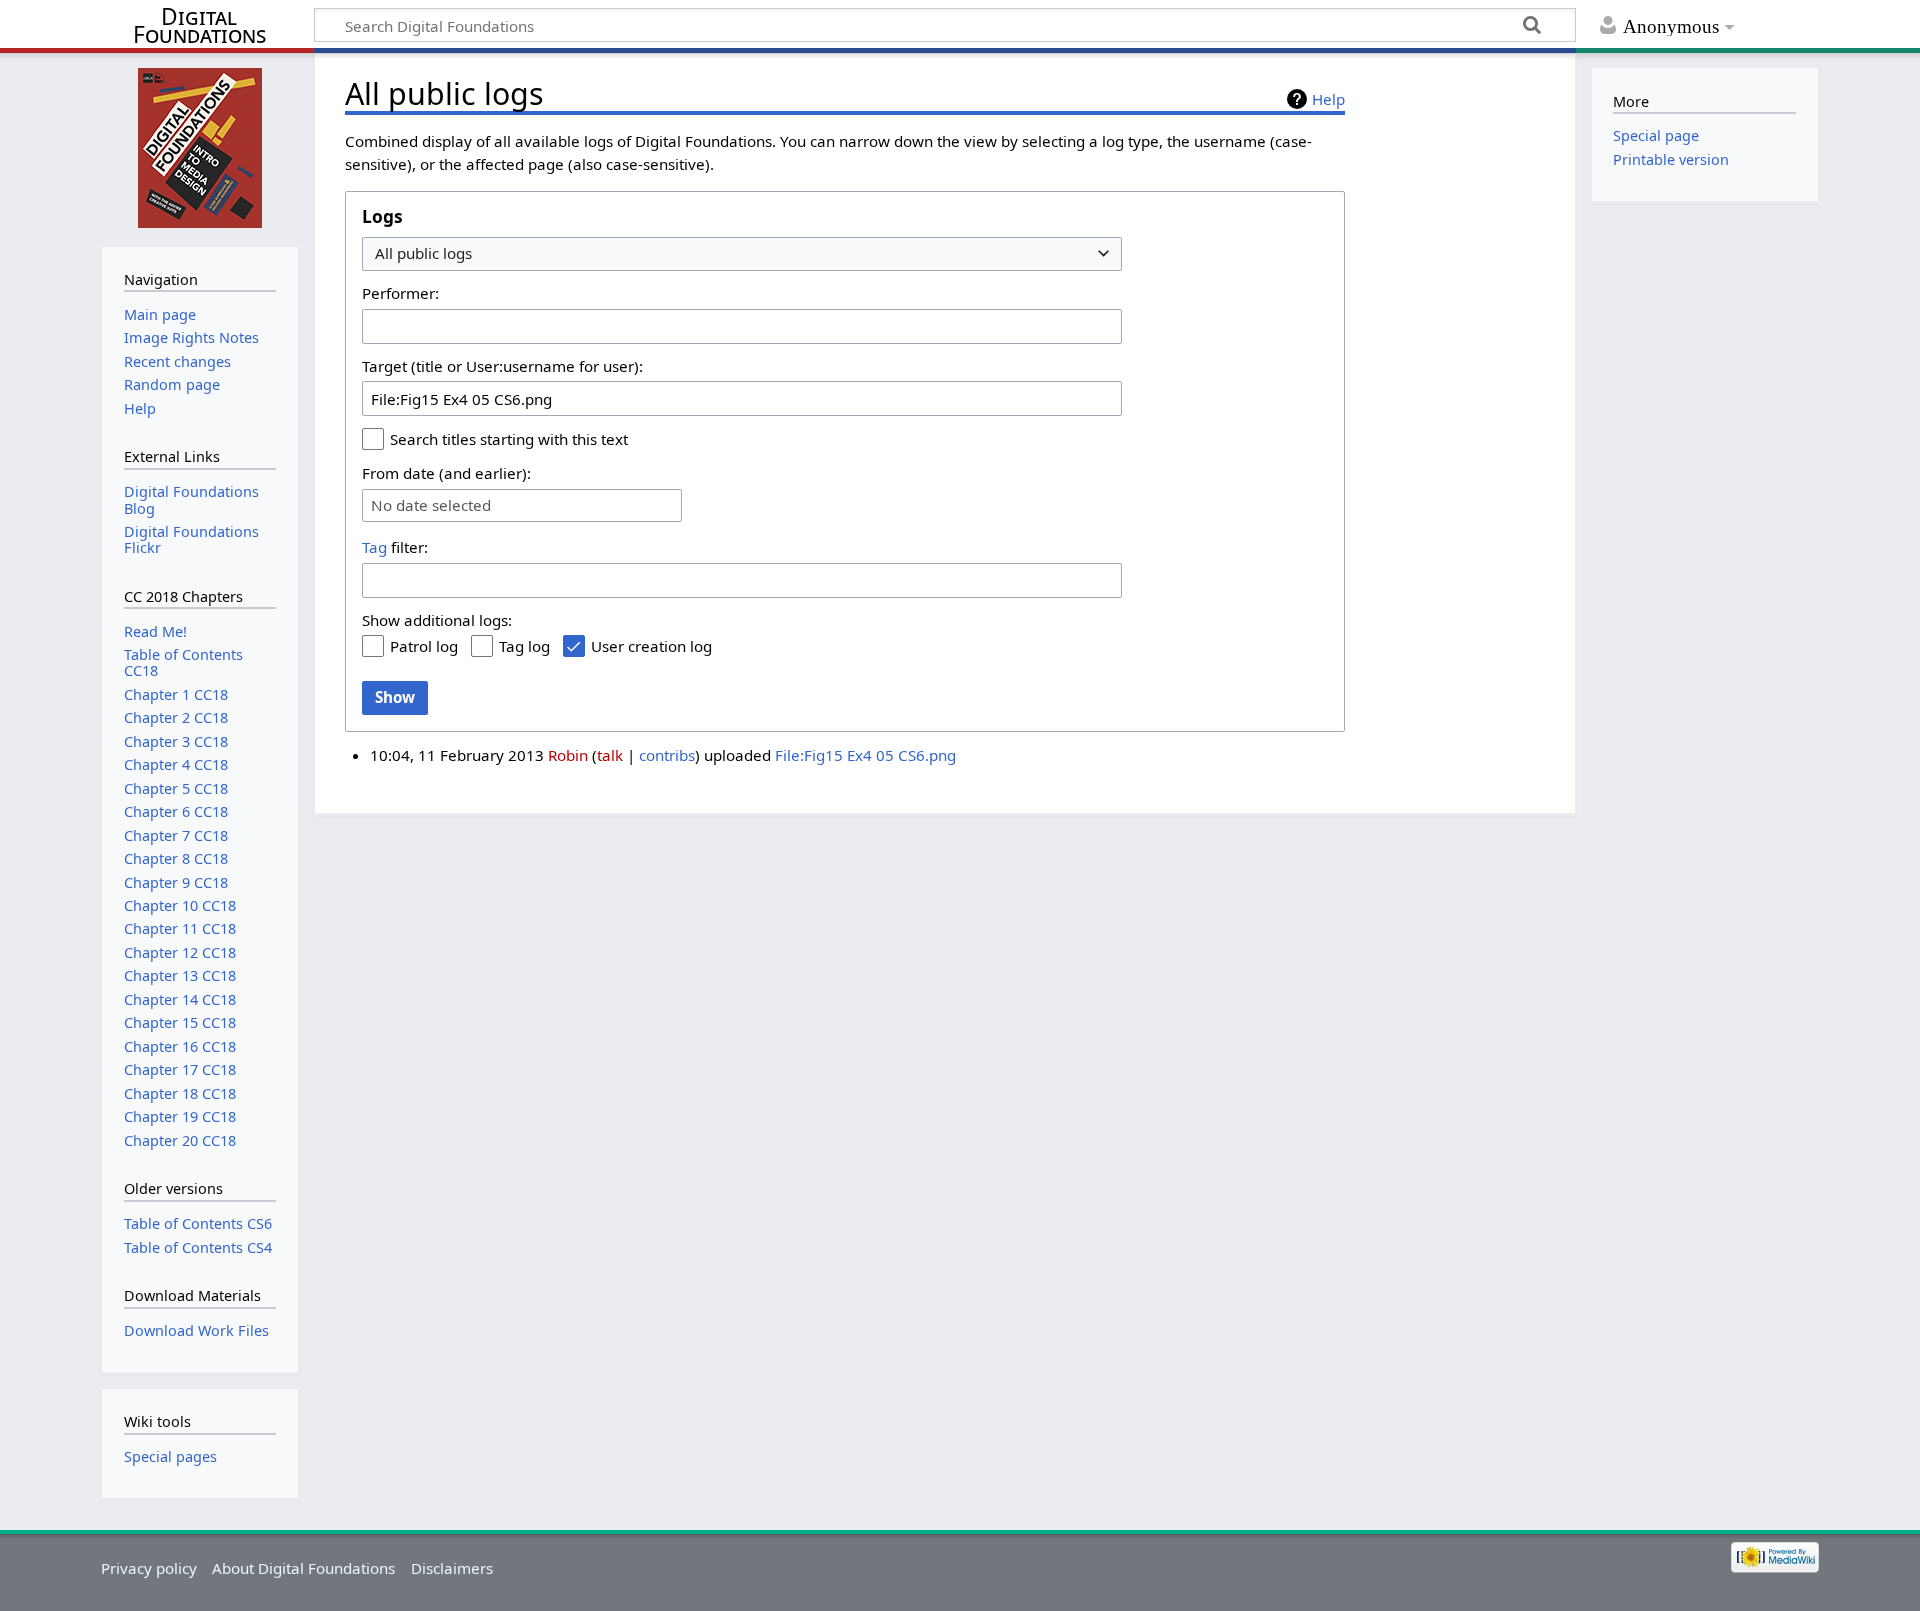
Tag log (524, 646)
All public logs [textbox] (423, 253)
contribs (667, 755)
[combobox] (742, 254)
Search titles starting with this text (509, 439)
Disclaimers (452, 1568)
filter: (395, 547)
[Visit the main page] (199, 147)
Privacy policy (149, 1568)
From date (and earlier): (446, 473)
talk (610, 755)
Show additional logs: (437, 620)
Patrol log (424, 646)
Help (1328, 99)
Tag (374, 547)
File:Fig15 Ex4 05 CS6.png (865, 755)
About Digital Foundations (303, 1568)
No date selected (431, 505)
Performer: (400, 293)
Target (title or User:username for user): (502, 366)
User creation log (651, 646)
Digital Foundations (199, 26)
